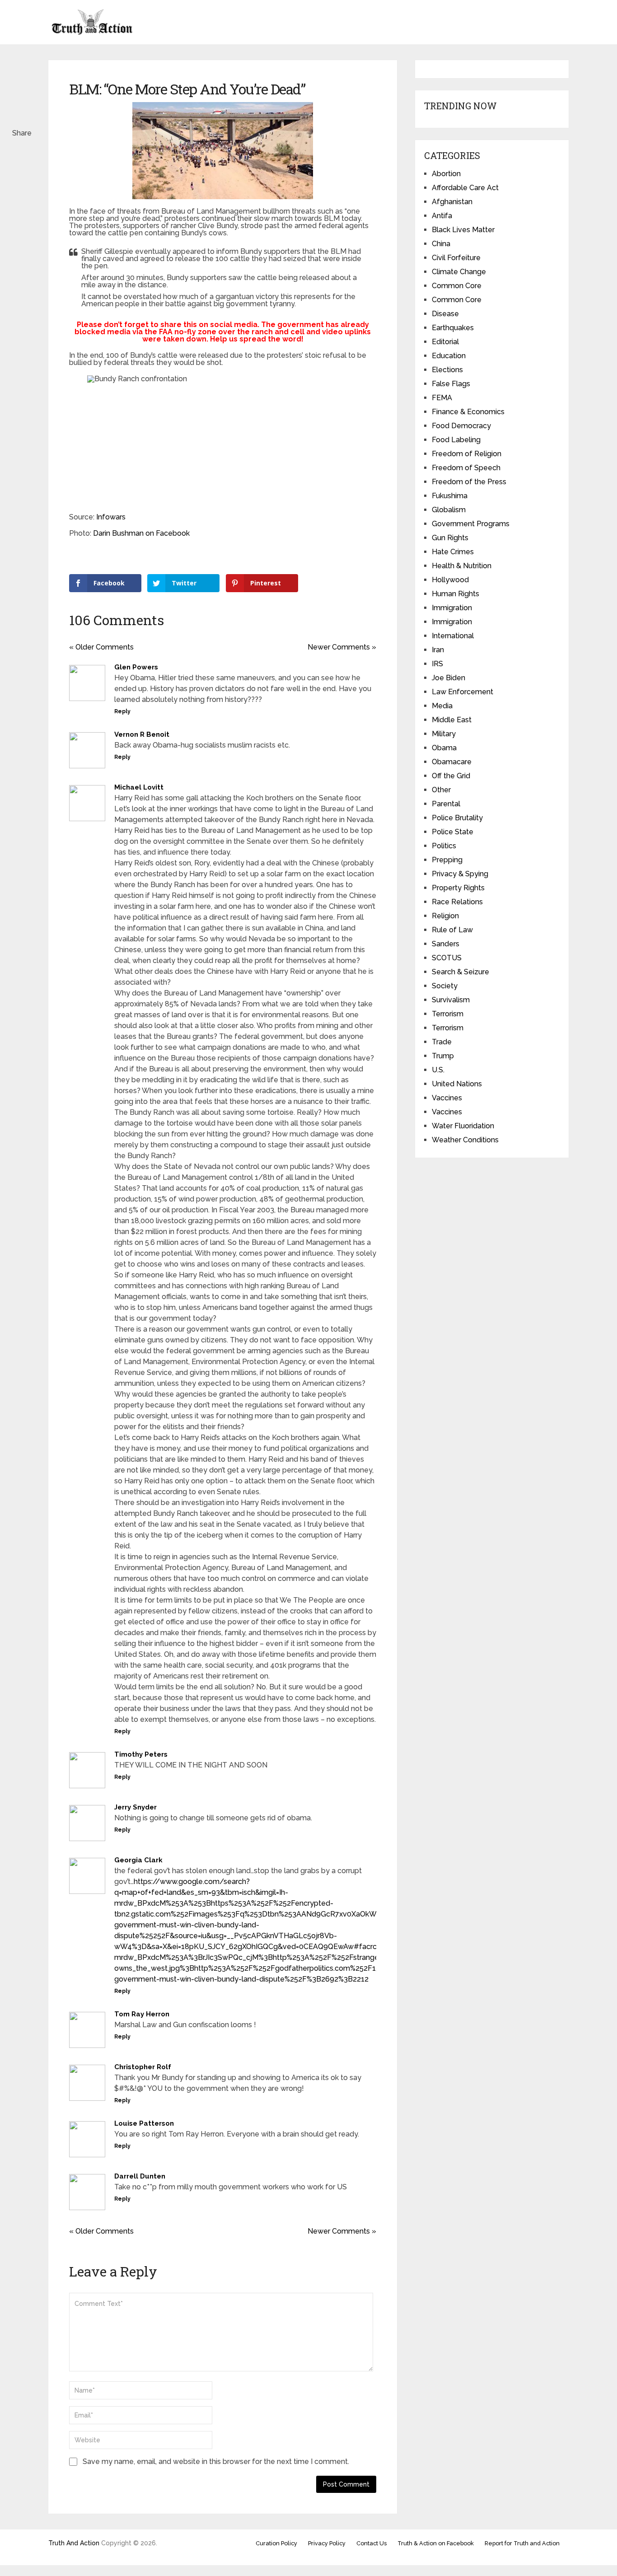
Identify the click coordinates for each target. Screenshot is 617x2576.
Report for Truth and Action (522, 2543)
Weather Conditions (465, 1140)
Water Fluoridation (463, 1126)
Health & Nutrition (462, 566)
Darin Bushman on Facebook (141, 533)
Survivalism (451, 1000)
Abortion (446, 174)
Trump (443, 1056)
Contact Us (372, 2543)
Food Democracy (461, 426)
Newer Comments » (342, 647)
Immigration (452, 608)
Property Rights (458, 888)
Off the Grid (451, 776)
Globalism (449, 510)
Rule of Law (452, 930)
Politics (444, 846)
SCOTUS (447, 958)
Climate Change (459, 272)
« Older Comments (101, 647)
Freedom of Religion (467, 454)
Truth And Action (74, 2543)
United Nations (457, 1084)
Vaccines (447, 1098)
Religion (445, 916)
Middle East (452, 720)
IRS (437, 664)
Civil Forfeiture (456, 258)
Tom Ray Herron (142, 2014)
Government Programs (471, 524)
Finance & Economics (468, 412)
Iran (438, 650)
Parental (446, 804)
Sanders (446, 944)
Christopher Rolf (143, 2067)
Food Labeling (456, 440)
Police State (453, 832)
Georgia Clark (138, 1860)
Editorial (445, 342)
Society (445, 986)
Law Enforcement (463, 692)
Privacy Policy (327, 2543)
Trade (442, 1042)
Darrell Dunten (140, 2176)
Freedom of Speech (466, 468)
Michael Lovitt (139, 787)
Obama (444, 748)
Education (449, 356)
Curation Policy (276, 2543)
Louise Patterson (144, 2123)
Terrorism (448, 1014)
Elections (447, 370)
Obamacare (452, 762)
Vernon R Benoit (142, 734)
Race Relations (457, 902)
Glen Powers (136, 667)
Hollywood (450, 580)
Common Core (457, 286)
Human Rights (456, 594)
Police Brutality (457, 818)
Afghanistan (452, 202)
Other (441, 790)
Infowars (111, 517)
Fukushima (450, 496)
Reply (122, 711)
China (441, 244)
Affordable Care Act (465, 188)
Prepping (447, 860)
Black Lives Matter (463, 230)
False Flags (451, 384)
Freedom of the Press (469, 482)
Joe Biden (449, 678)
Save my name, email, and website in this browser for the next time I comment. (216, 2461)
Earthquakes (453, 328)
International (453, 636)
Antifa (442, 216)
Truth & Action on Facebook (436, 2543)
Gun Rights (450, 538)
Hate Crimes (453, 552)
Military (444, 734)
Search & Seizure (460, 972)
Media (442, 706)
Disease (445, 314)
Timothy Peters (141, 1754)
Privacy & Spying (460, 874)
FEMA (442, 398)
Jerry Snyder (136, 1807)
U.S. (438, 1070)
